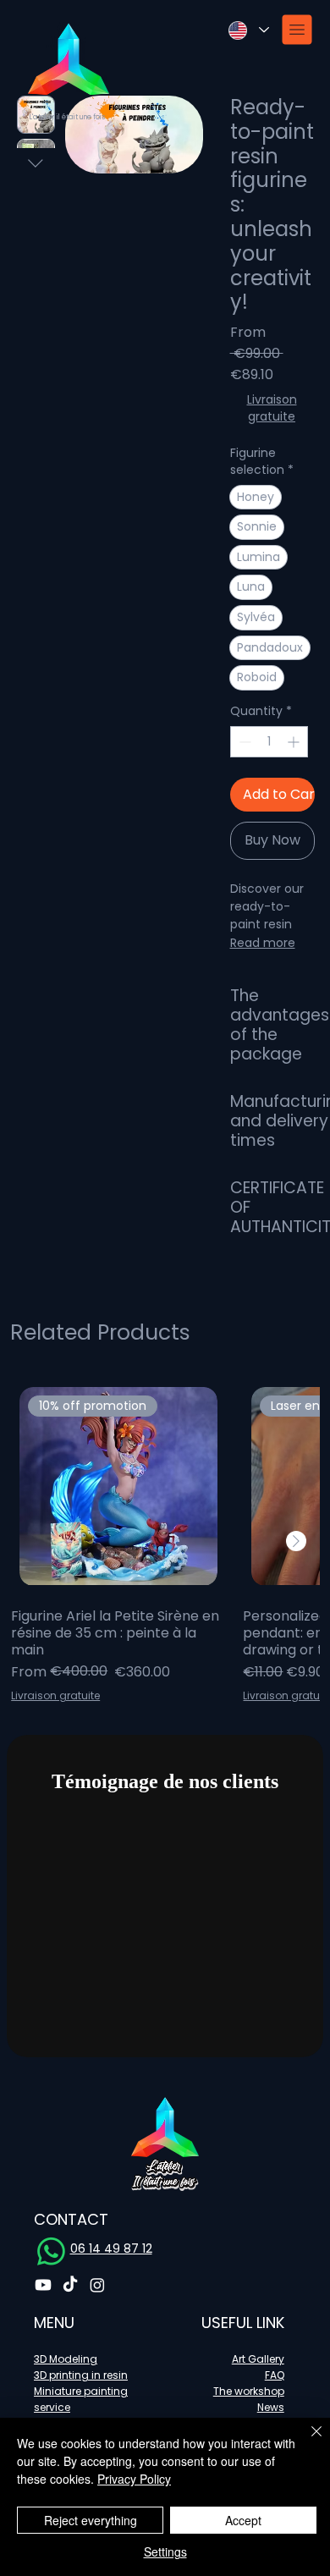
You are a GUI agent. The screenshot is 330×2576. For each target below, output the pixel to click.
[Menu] (298, 30)
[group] (165, 1541)
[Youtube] (43, 2285)
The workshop (249, 2391)
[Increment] (295, 742)
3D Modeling (66, 2359)
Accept (243, 2520)
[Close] (306, 2441)
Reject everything (91, 2520)
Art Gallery (258, 2359)
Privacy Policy (134, 2479)
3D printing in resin (81, 2375)
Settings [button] (165, 2551)
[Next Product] (296, 1541)
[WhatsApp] (51, 2251)
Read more (263, 943)
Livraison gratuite (272, 408)
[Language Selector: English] (248, 30)
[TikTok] (70, 2285)
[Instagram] (97, 2285)
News (271, 2407)
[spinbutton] (269, 742)
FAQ (275, 2375)
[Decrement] (243, 742)
